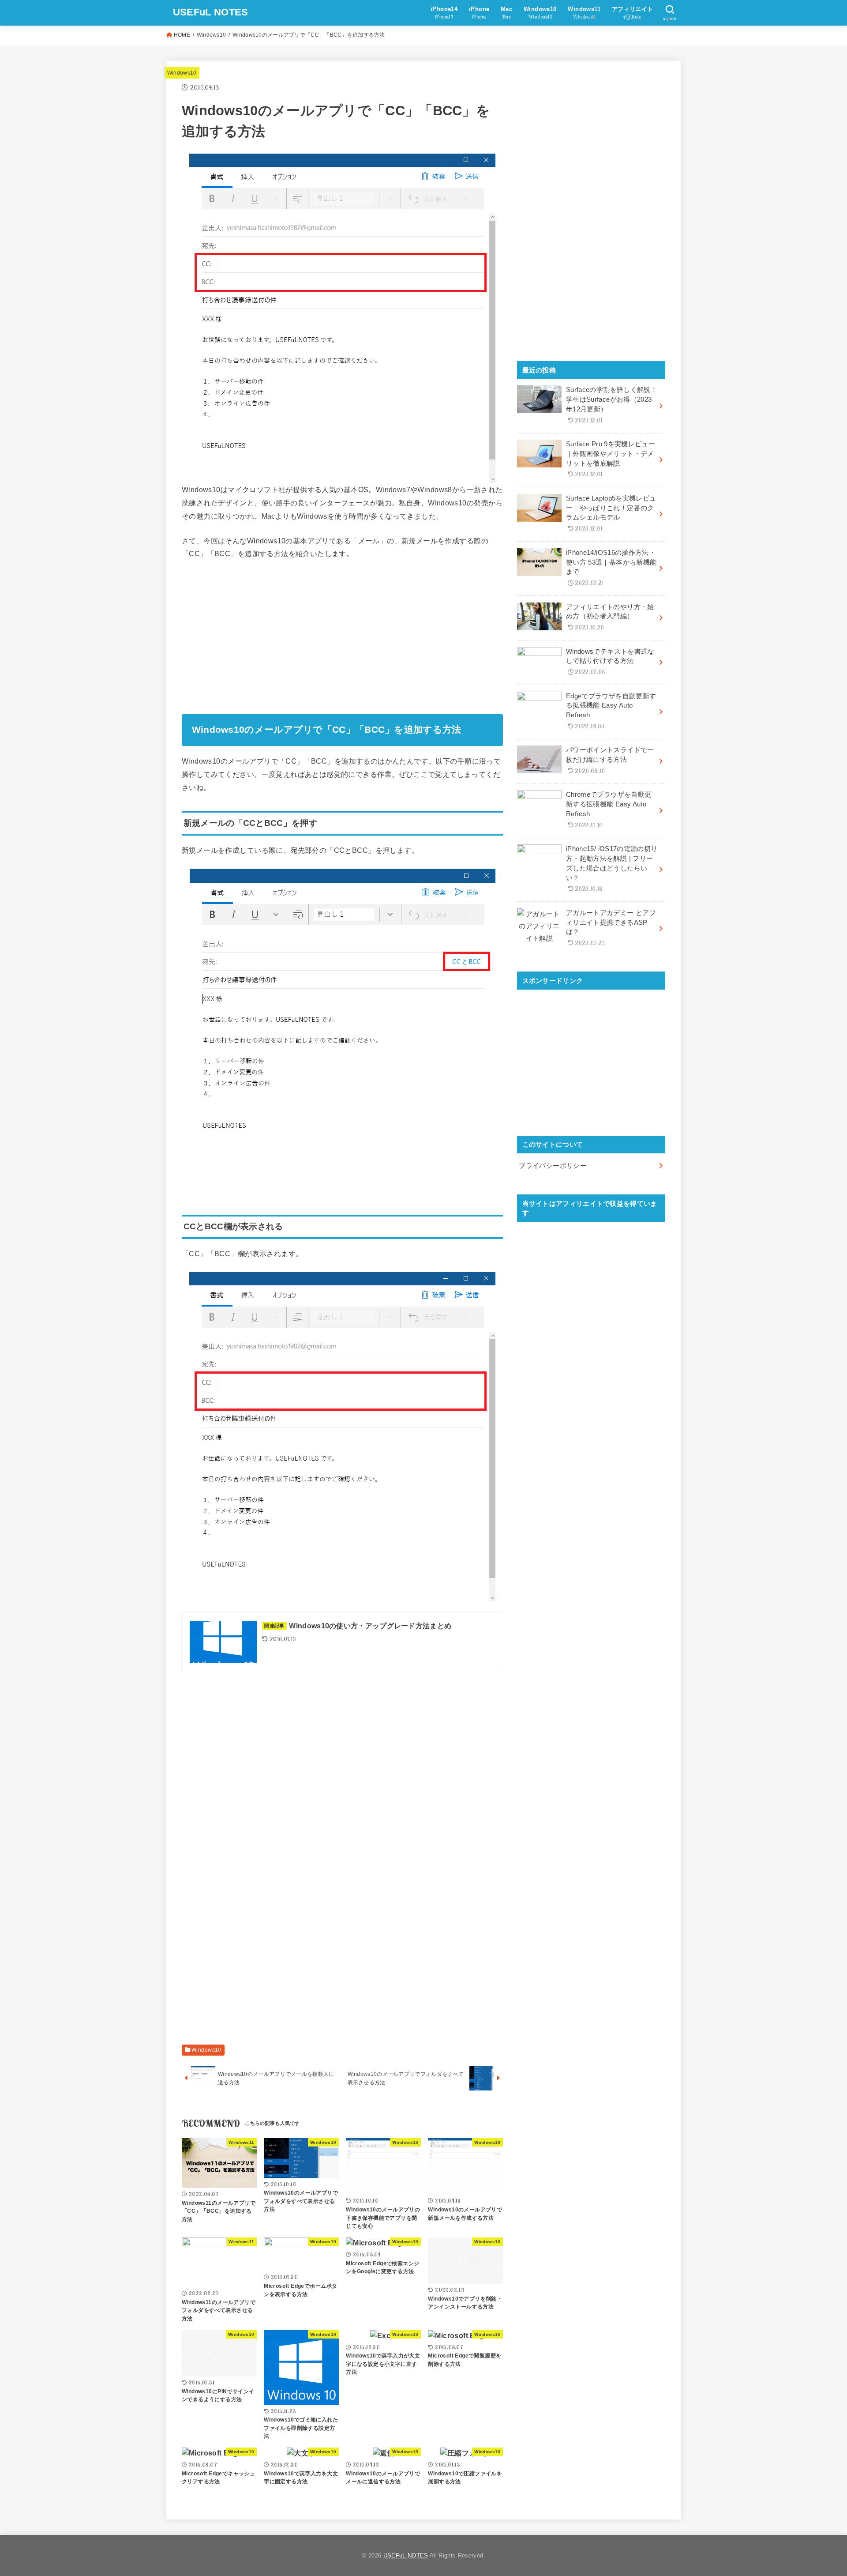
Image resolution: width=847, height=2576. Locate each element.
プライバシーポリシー (553, 1166)
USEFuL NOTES (211, 12)
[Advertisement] (342, 634)
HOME (182, 35)
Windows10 (212, 35)
